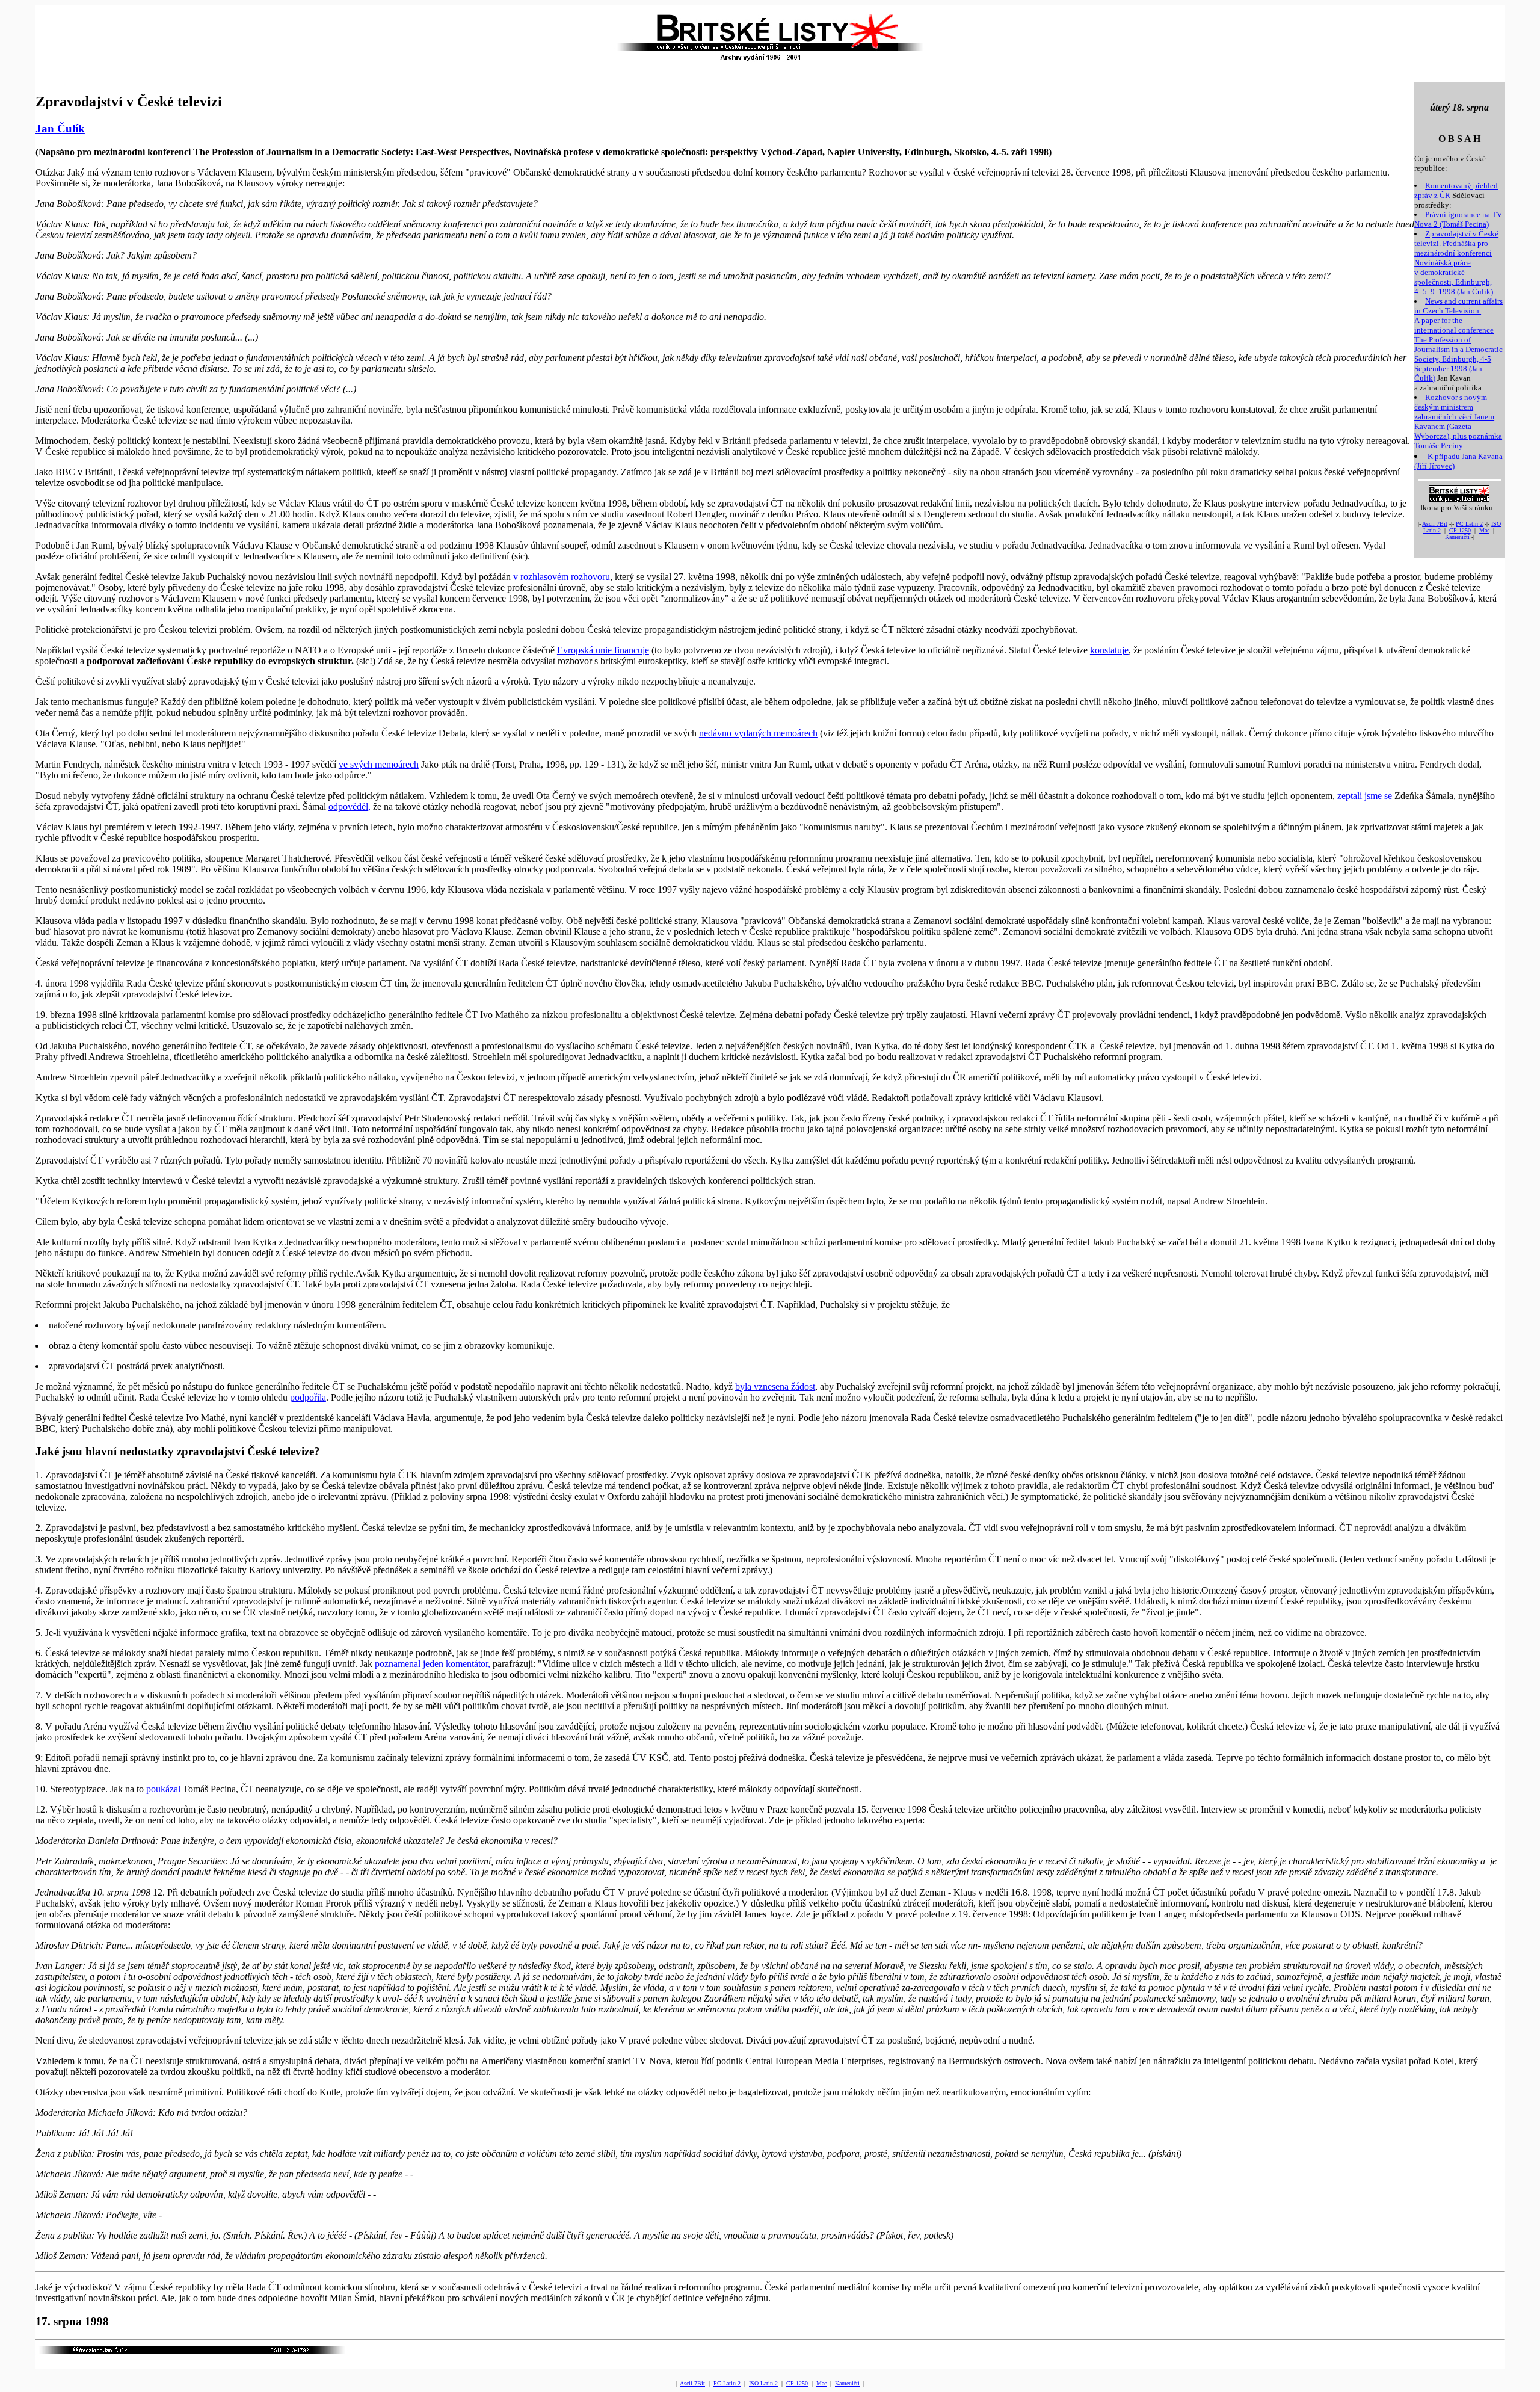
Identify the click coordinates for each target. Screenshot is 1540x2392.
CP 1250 (1460, 530)
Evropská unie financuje (603, 650)
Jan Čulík (60, 128)
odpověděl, (350, 806)
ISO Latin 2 (763, 2383)
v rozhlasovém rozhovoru (562, 577)
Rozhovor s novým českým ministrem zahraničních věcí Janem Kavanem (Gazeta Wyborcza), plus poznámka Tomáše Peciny (1458, 421)
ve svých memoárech (379, 764)
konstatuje (1109, 650)
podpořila (308, 1397)
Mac (1484, 530)
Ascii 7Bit (1435, 524)
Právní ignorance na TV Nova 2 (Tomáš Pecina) (1458, 219)
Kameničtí (1457, 537)
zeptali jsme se (1365, 796)
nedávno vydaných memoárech (758, 733)
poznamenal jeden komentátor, (433, 1664)
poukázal (163, 1789)
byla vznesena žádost (775, 1386)
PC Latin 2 (1469, 524)
